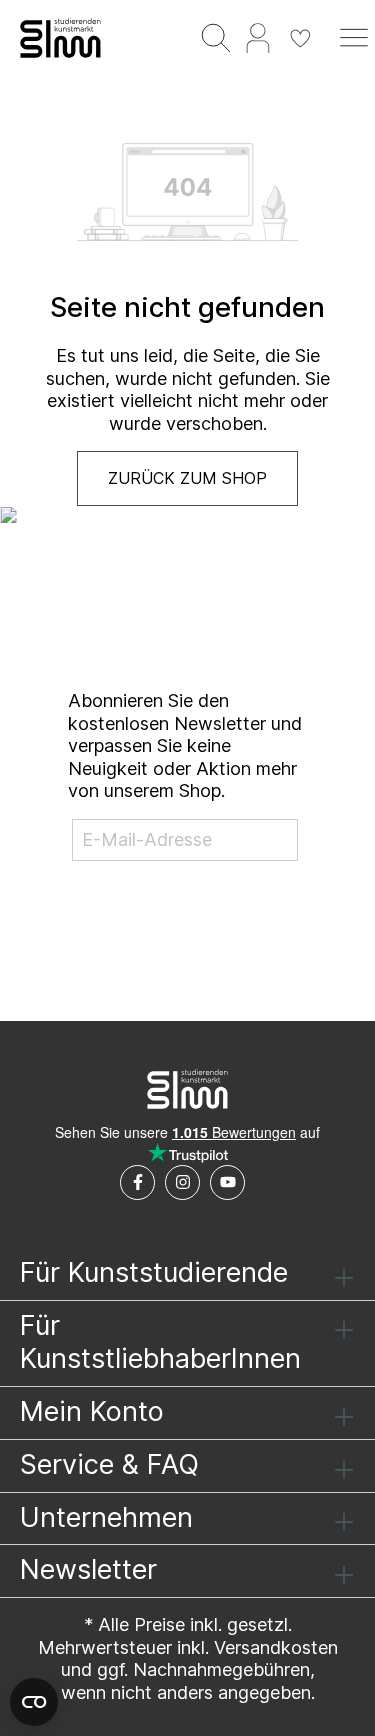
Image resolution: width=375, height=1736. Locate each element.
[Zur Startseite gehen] (62, 38)
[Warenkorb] (327, 27)
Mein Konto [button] (92, 1411)
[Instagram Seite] (182, 1182)
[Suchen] (216, 37)
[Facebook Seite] (137, 1182)
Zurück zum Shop (187, 478)
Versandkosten (276, 1647)
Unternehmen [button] (106, 1517)
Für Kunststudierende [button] (154, 1272)
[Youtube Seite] (227, 1182)
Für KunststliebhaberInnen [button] (160, 1342)
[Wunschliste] (300, 37)
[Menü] (354, 37)
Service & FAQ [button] (109, 1464)
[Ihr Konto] (258, 37)
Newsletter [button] (88, 1569)
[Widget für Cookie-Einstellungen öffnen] (34, 1702)
